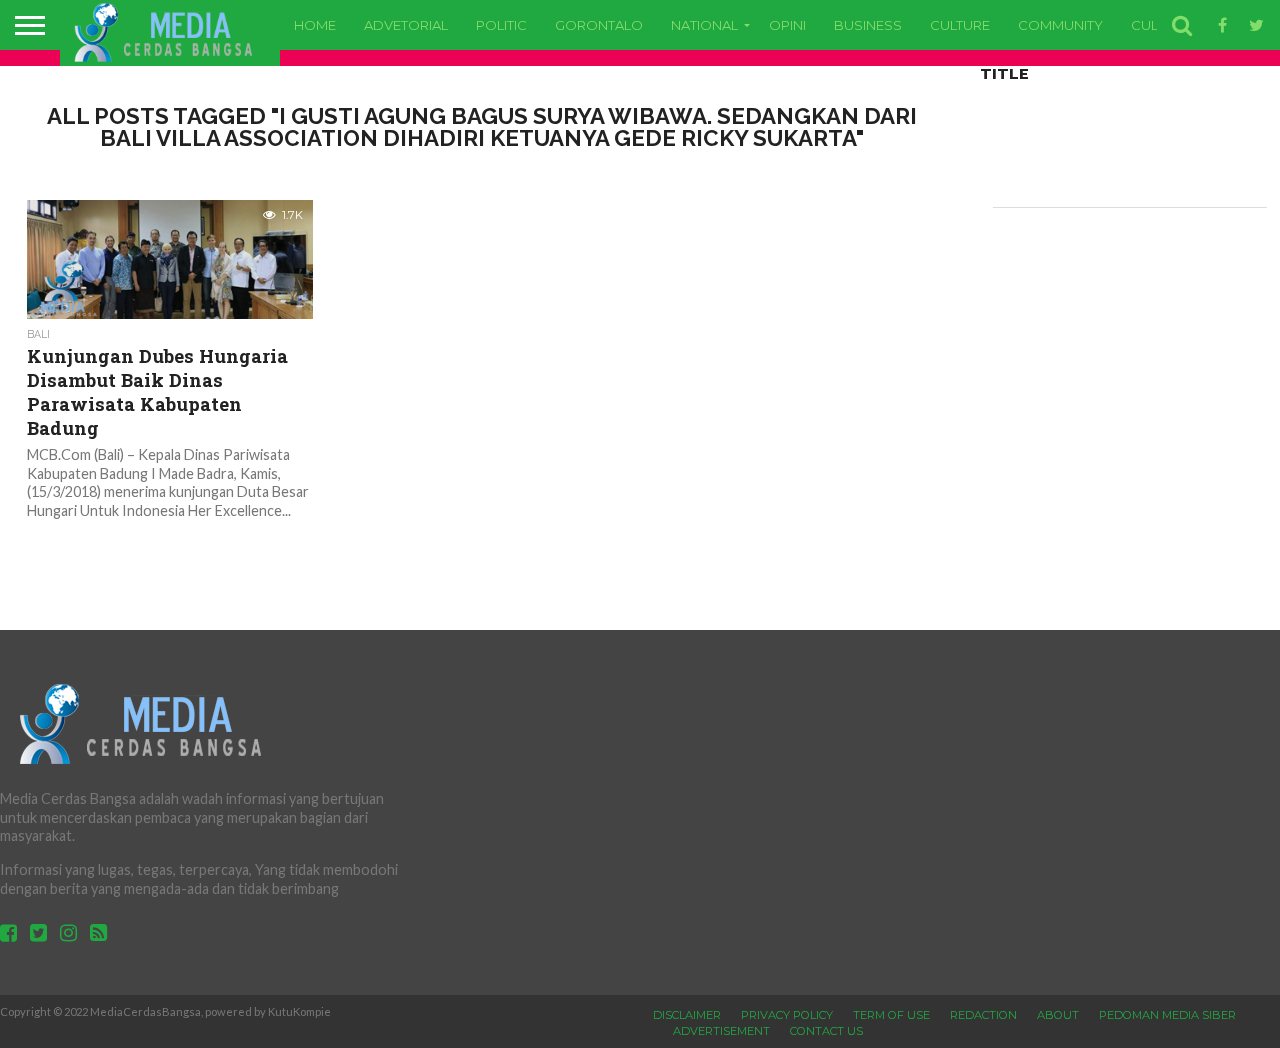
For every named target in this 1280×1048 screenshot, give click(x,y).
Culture (960, 25)
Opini (787, 25)
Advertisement (721, 1031)
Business (868, 25)
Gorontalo (599, 25)
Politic (501, 25)
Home (315, 25)
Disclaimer (687, 1015)
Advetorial (406, 25)
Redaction (983, 1015)
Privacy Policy (787, 1015)
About (1058, 1015)
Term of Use (891, 1015)
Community (1060, 25)
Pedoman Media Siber (1167, 1015)
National (704, 25)
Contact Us (826, 1031)
